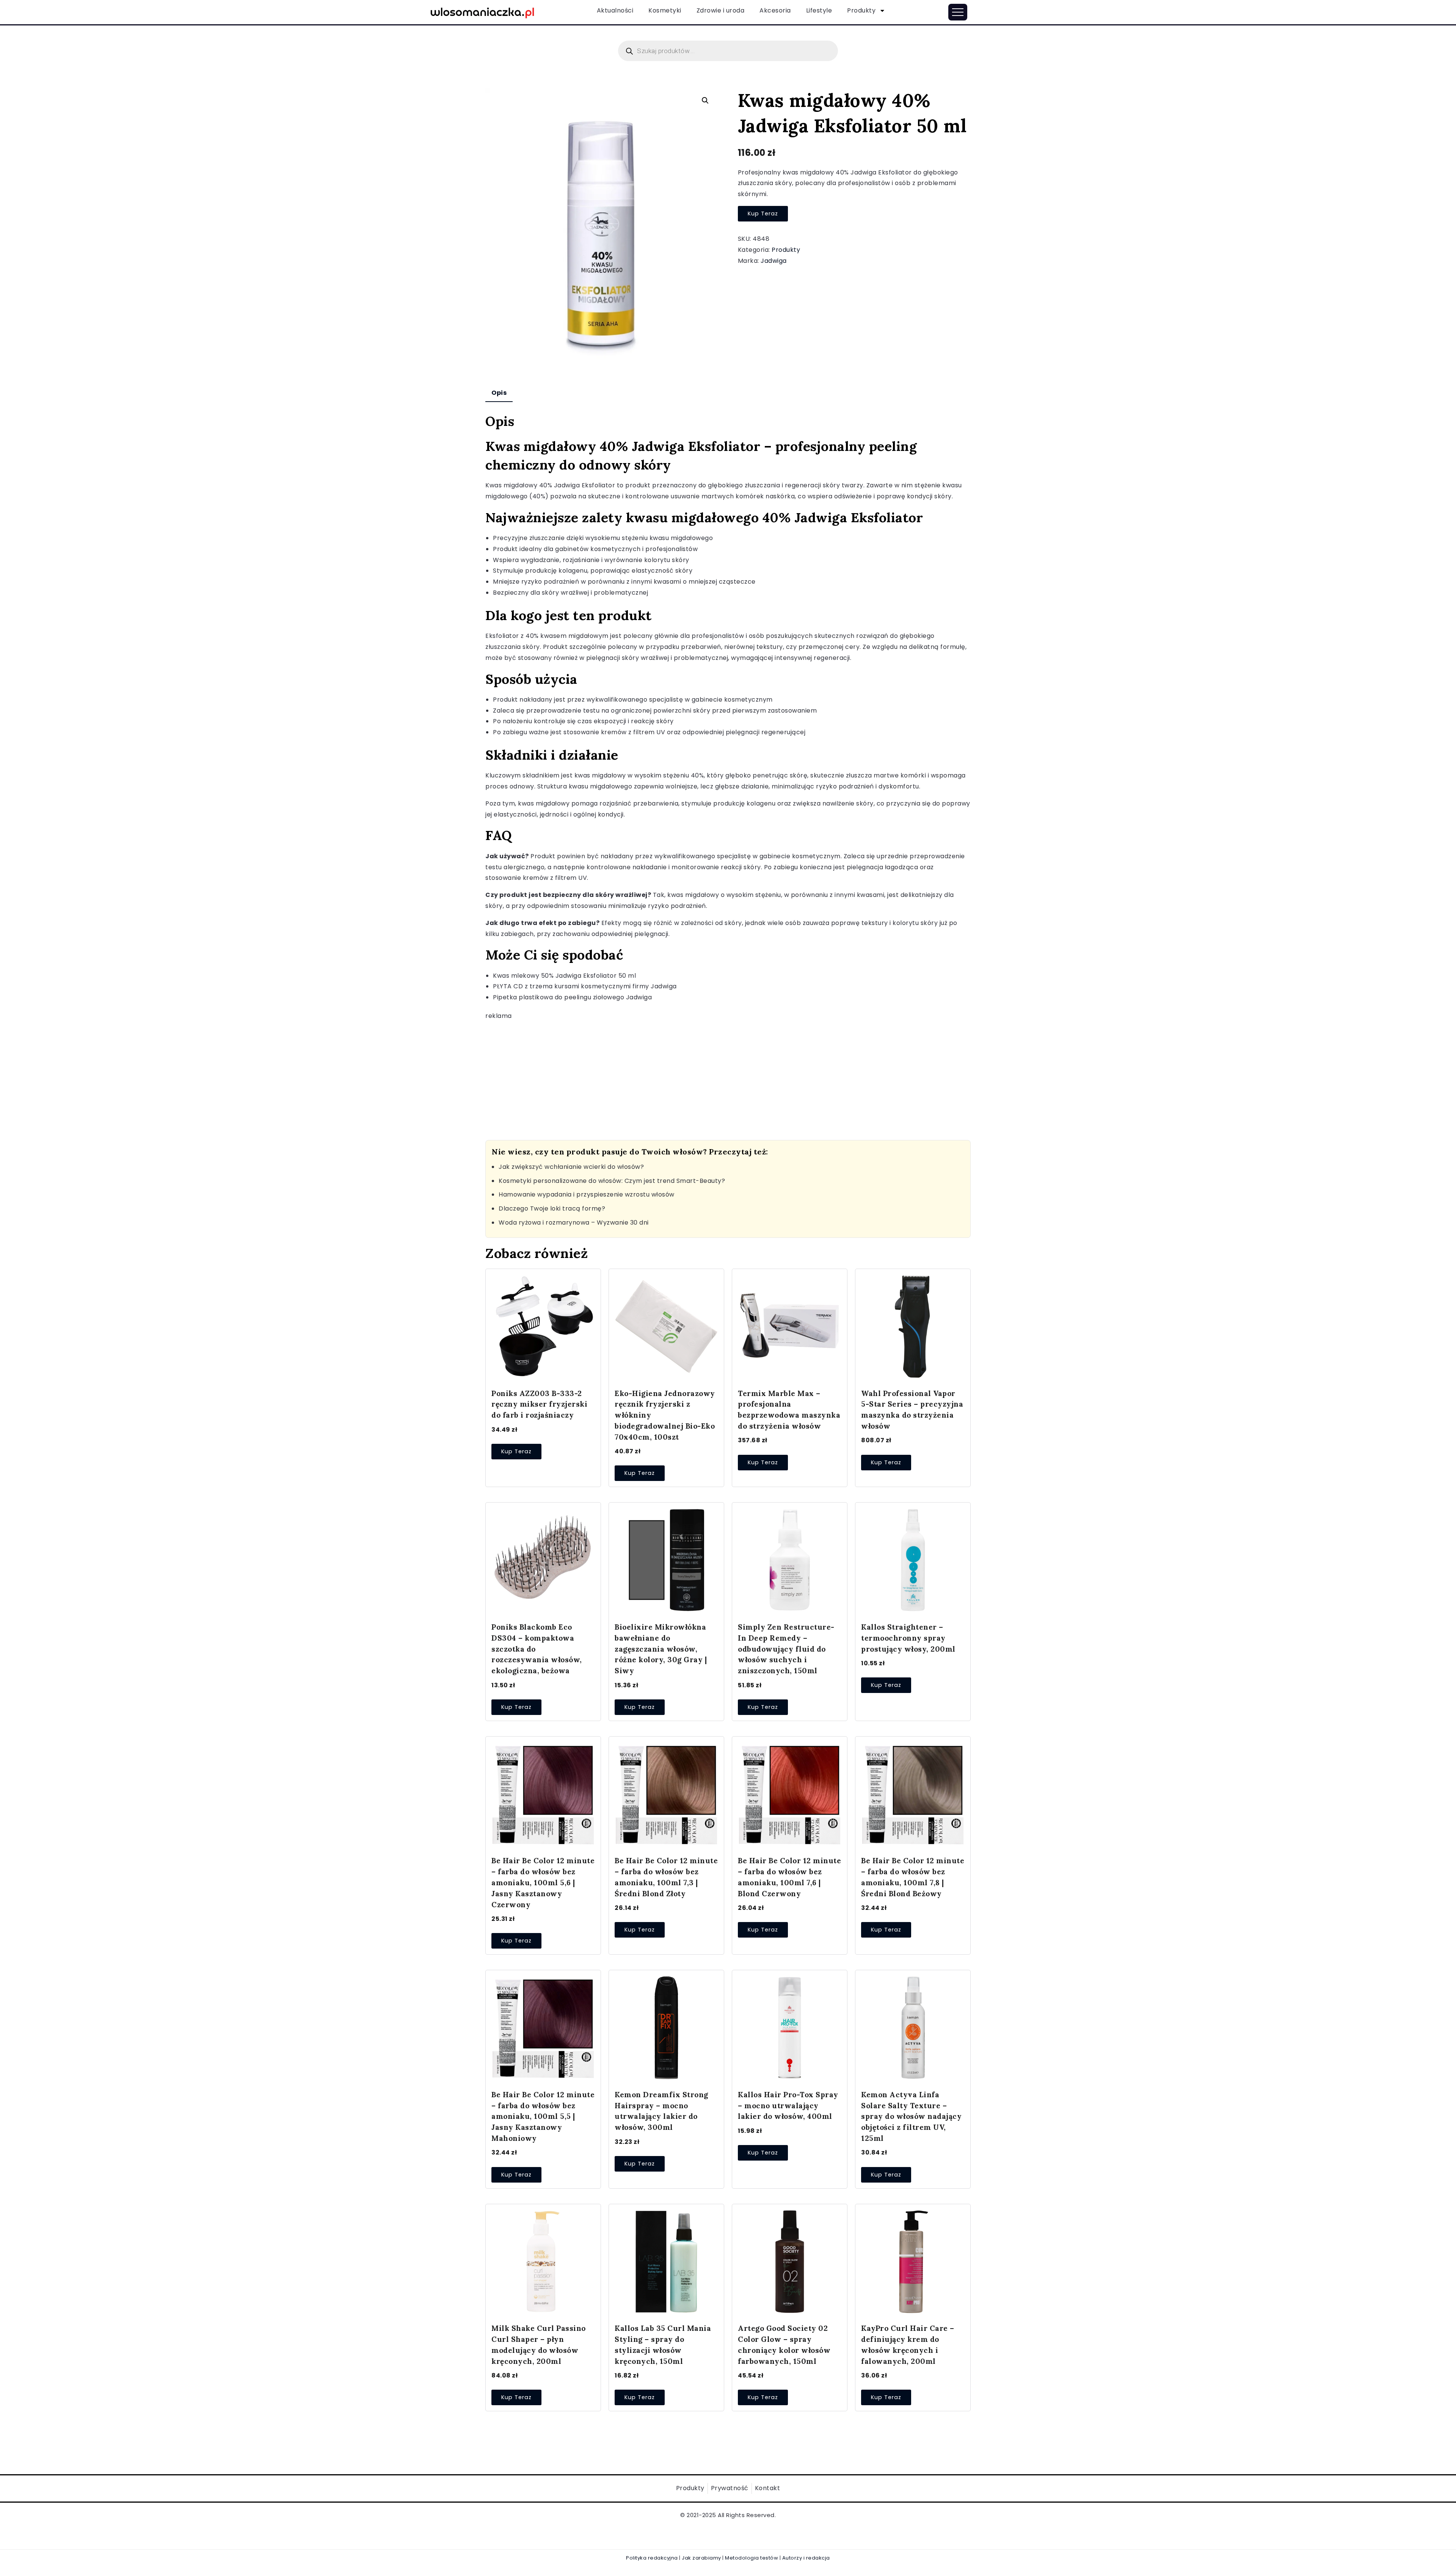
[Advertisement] (713, 1075)
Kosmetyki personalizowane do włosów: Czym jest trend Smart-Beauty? (612, 1181)
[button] (705, 101)
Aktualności (615, 10)
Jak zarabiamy (701, 2558)
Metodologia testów (752, 2558)
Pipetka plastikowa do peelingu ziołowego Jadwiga (572, 997)
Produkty (861, 10)
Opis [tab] (499, 393)
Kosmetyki (665, 10)
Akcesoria (775, 10)
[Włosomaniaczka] (482, 12)
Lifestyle (819, 10)
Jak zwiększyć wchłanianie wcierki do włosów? (571, 1167)
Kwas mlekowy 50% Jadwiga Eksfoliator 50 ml (564, 976)
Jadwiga (774, 261)
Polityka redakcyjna (652, 2558)
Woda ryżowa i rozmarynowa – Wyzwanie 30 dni (574, 1223)
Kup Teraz (763, 214)
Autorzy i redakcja (806, 2558)
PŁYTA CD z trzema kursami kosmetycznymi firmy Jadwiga (585, 986)
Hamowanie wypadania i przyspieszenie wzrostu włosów (587, 1194)
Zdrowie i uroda (721, 10)
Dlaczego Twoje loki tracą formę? (552, 1208)
